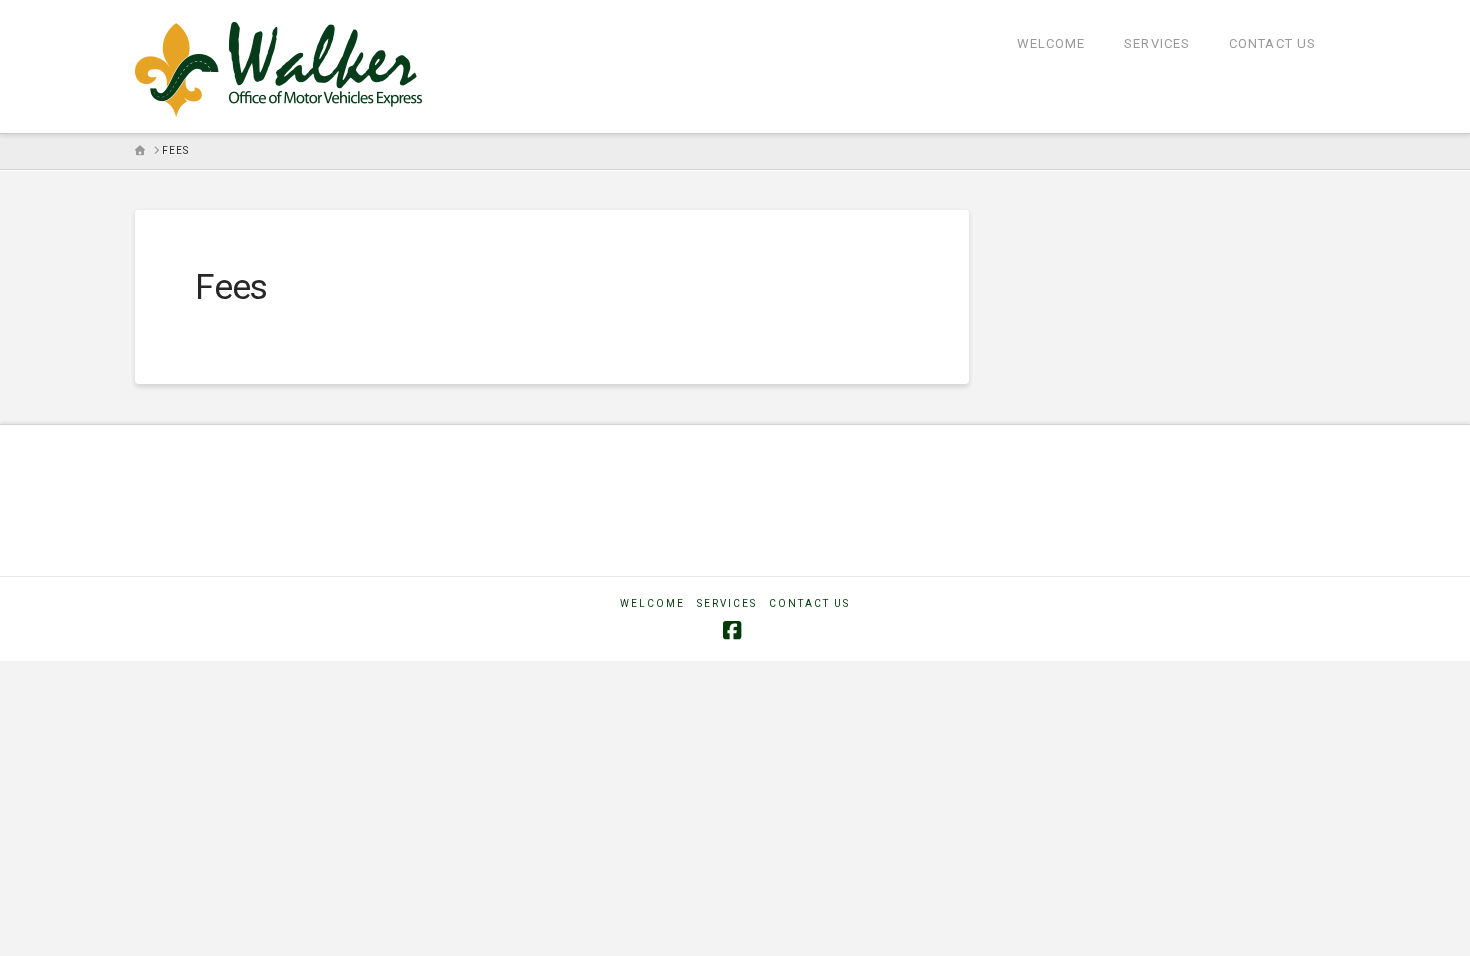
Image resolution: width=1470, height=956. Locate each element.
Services (727, 603)
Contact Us (809, 603)
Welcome (652, 603)
